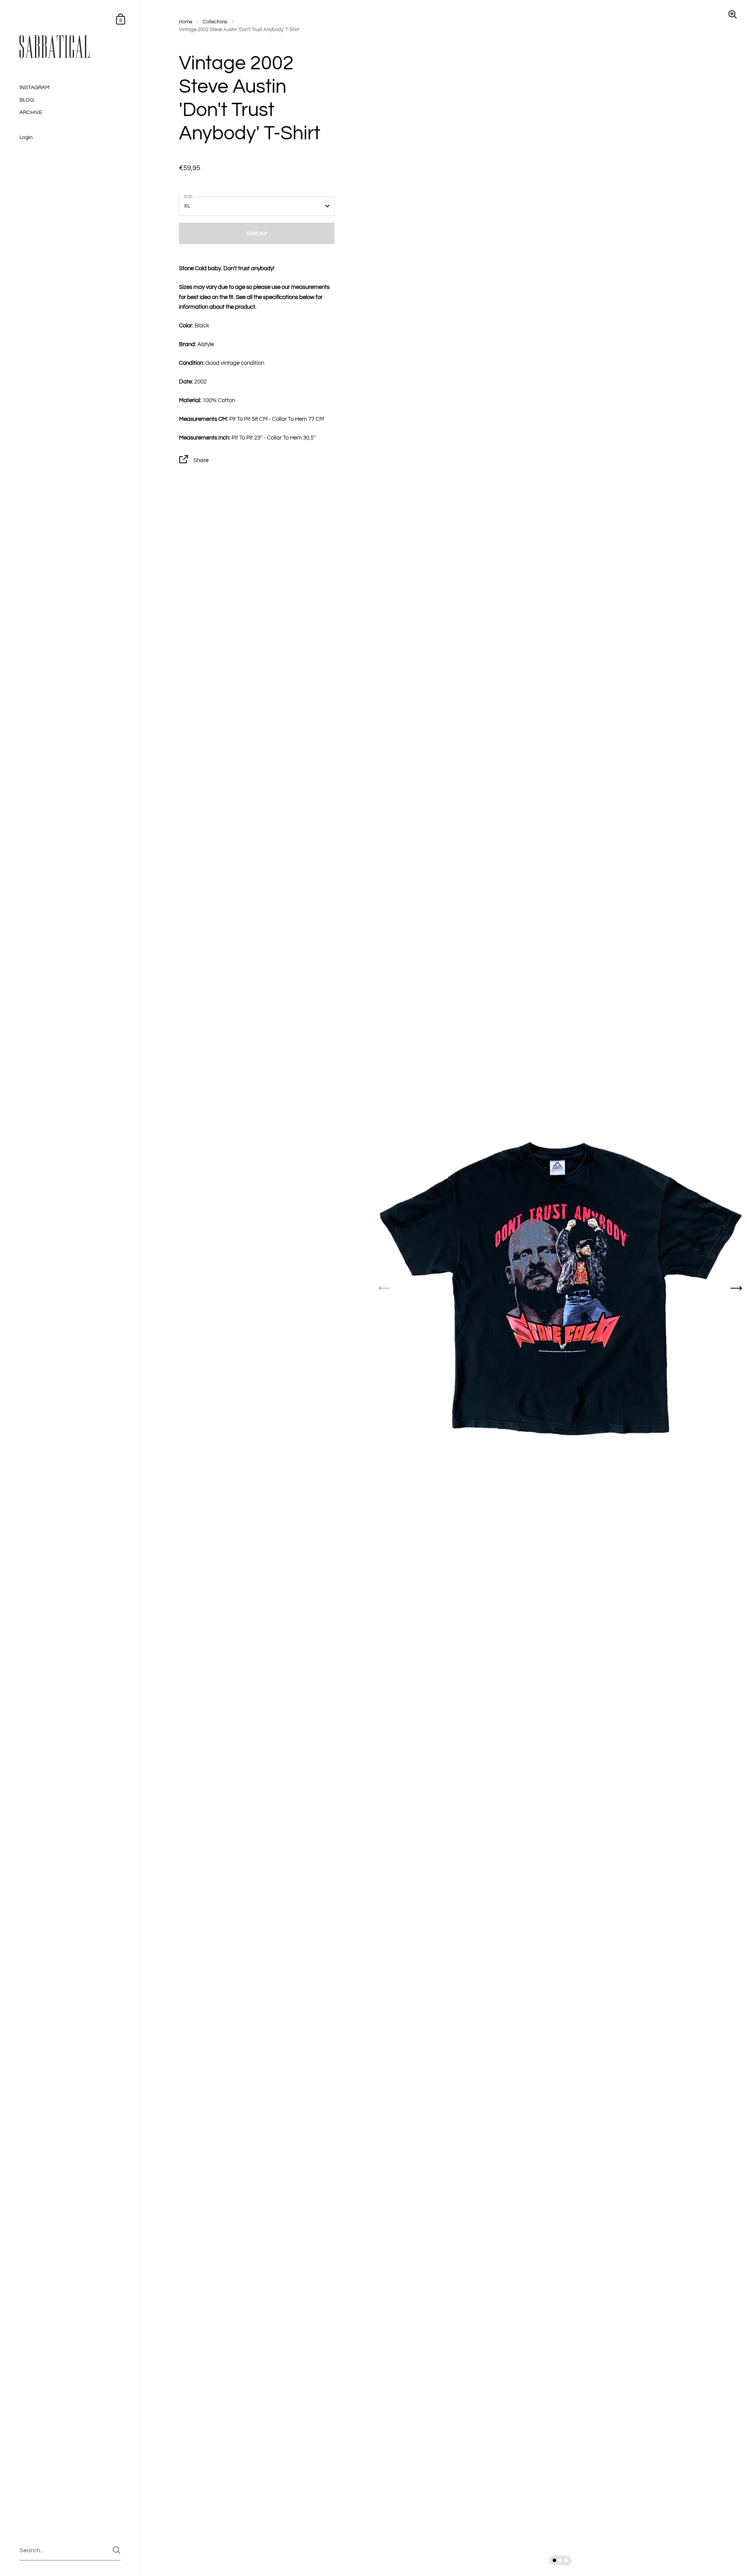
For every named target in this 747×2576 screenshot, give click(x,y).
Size (188, 197)
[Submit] (117, 2550)
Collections (215, 22)
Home (186, 22)
